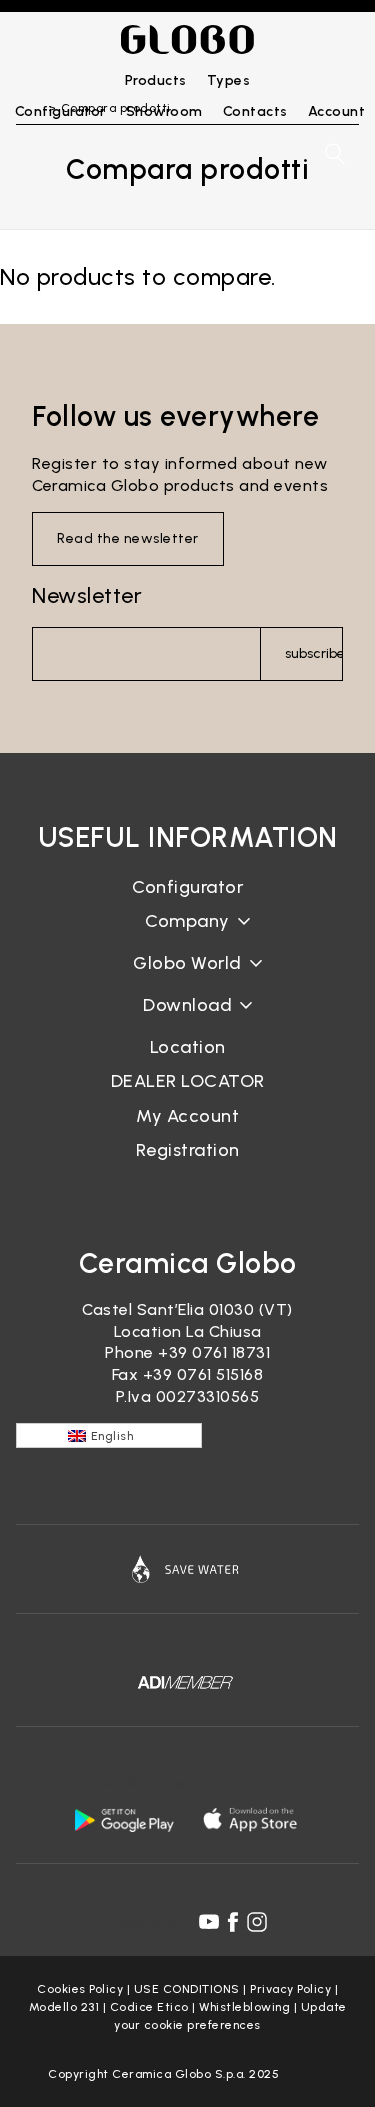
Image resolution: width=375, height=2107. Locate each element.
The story (188, 936)
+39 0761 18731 (214, 1352)
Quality (188, 978)
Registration (188, 1150)
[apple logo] (252, 1819)
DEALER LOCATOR (188, 1081)
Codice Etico (149, 2007)
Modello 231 (64, 2007)
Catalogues (187, 1020)
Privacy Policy (290, 1989)
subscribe (314, 653)
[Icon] (187, 1569)
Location (188, 1047)
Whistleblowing (244, 2007)
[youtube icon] (209, 1922)
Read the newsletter (128, 538)
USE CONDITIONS (187, 1989)
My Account (187, 1116)
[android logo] (124, 1819)
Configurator (187, 887)
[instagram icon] (257, 1922)
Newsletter (87, 595)
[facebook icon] (233, 1922)
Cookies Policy (80, 1989)
